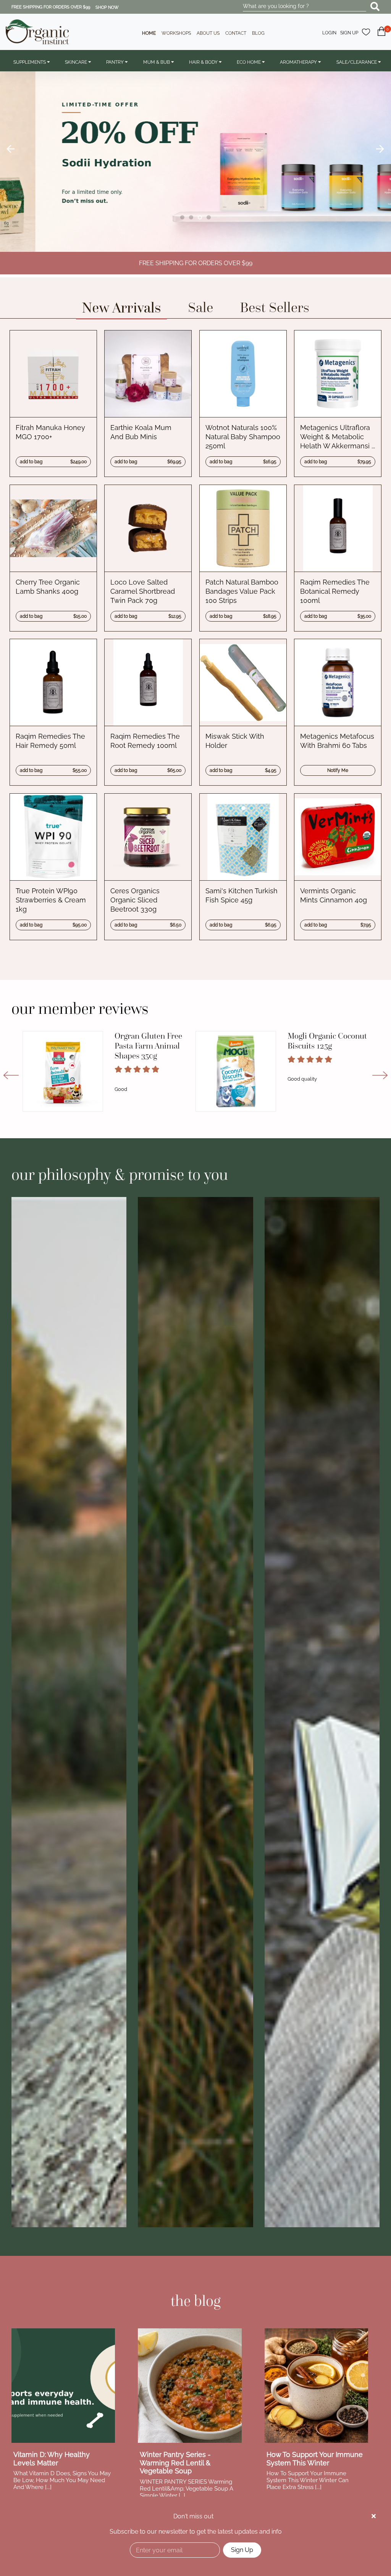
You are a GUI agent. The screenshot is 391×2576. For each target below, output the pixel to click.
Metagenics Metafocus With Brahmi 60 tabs (337, 741)
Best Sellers (275, 307)
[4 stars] (146, 1069)
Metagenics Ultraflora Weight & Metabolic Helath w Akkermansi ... (338, 437)
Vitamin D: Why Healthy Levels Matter (52, 2459)
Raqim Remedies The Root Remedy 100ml (145, 741)
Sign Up (242, 2550)
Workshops (176, 33)
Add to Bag (53, 462)
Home (149, 33)
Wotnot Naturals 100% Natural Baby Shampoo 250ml (243, 437)
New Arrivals (121, 307)
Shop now (107, 7)
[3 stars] (137, 1069)
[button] (381, 36)
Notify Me (338, 770)
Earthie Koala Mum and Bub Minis (141, 432)
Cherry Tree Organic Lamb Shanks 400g (48, 587)
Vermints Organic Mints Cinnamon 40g (334, 895)
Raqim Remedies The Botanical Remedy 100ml (335, 591)
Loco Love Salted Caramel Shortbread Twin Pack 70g (143, 591)
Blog (258, 33)
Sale (200, 307)
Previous (11, 149)
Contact (236, 33)
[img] (374, 2516)
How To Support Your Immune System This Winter (315, 2459)
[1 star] (118, 1069)
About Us (208, 33)
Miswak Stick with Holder (235, 741)
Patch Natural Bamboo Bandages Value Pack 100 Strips (242, 591)
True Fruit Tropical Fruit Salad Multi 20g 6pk (151, 1046)
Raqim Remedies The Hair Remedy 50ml (50, 741)
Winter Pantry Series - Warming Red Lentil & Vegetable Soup (175, 2463)
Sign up (349, 33)
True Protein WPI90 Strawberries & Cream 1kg (51, 900)
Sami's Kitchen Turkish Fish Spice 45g (242, 895)
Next (380, 149)
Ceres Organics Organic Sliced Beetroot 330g (135, 900)
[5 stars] (155, 1069)
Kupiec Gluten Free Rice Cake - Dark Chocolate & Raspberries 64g (321, 1051)
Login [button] (329, 33)
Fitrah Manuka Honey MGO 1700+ (50, 432)
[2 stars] (128, 1069)
